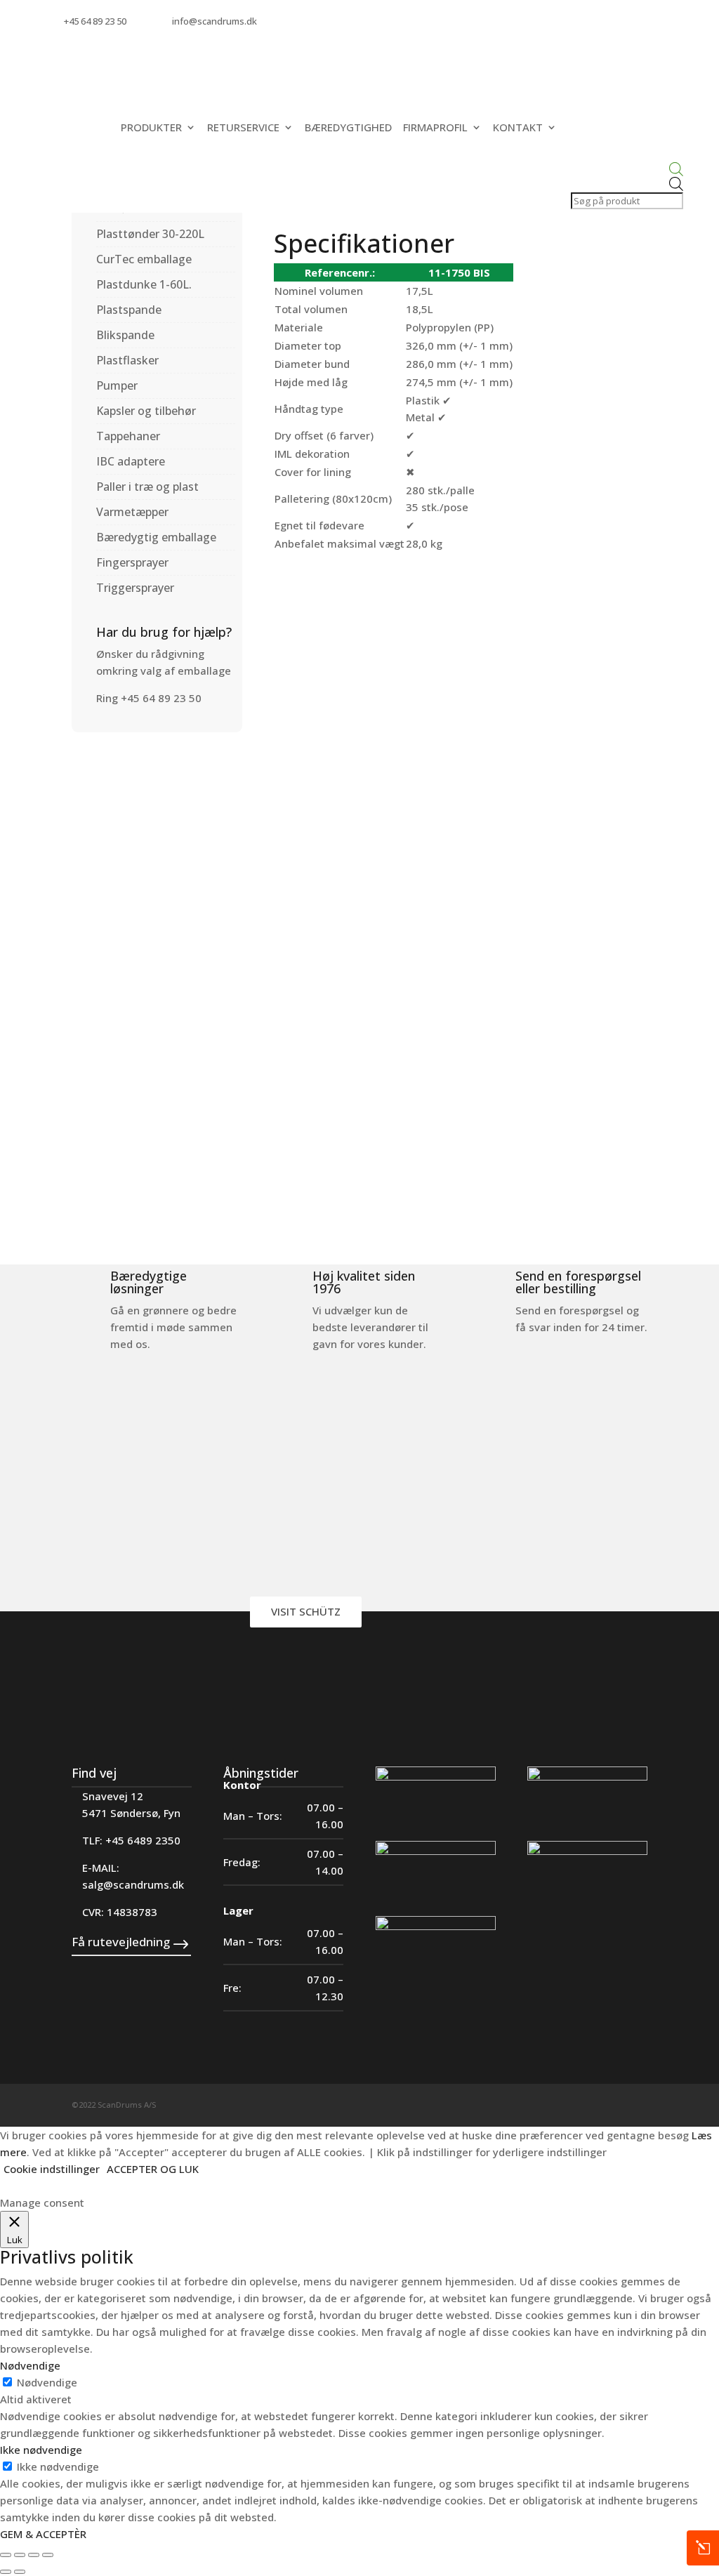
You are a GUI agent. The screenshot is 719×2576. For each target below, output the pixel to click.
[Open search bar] (626, 170)
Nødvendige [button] (30, 2365)
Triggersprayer (135, 588)
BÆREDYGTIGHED (348, 127)
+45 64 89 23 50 (95, 21)
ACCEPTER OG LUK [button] (153, 2169)
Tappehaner (128, 436)
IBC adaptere (131, 461)
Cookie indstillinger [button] (52, 2169)
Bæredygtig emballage (156, 537)
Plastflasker (127, 360)
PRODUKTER (151, 127)
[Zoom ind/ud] (6, 2555)
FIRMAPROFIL (435, 127)
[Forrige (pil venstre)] (6, 2572)
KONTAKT (518, 127)
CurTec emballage (144, 259)
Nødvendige (47, 2382)
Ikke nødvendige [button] (41, 2450)
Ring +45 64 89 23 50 (149, 698)
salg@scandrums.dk (133, 1884)
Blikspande (125, 335)
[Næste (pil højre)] (20, 2572)
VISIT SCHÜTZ (306, 1611)
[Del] (34, 2555)
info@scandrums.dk (215, 21)
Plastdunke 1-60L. (144, 284)
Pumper (117, 385)
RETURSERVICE (243, 127)
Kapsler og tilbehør (146, 411)
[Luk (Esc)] (48, 2555)
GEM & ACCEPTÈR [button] (43, 2534)
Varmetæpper (132, 512)
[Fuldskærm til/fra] (20, 2555)
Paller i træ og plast (147, 487)
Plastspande (129, 310)
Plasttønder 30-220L (150, 234)
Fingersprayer (132, 562)
